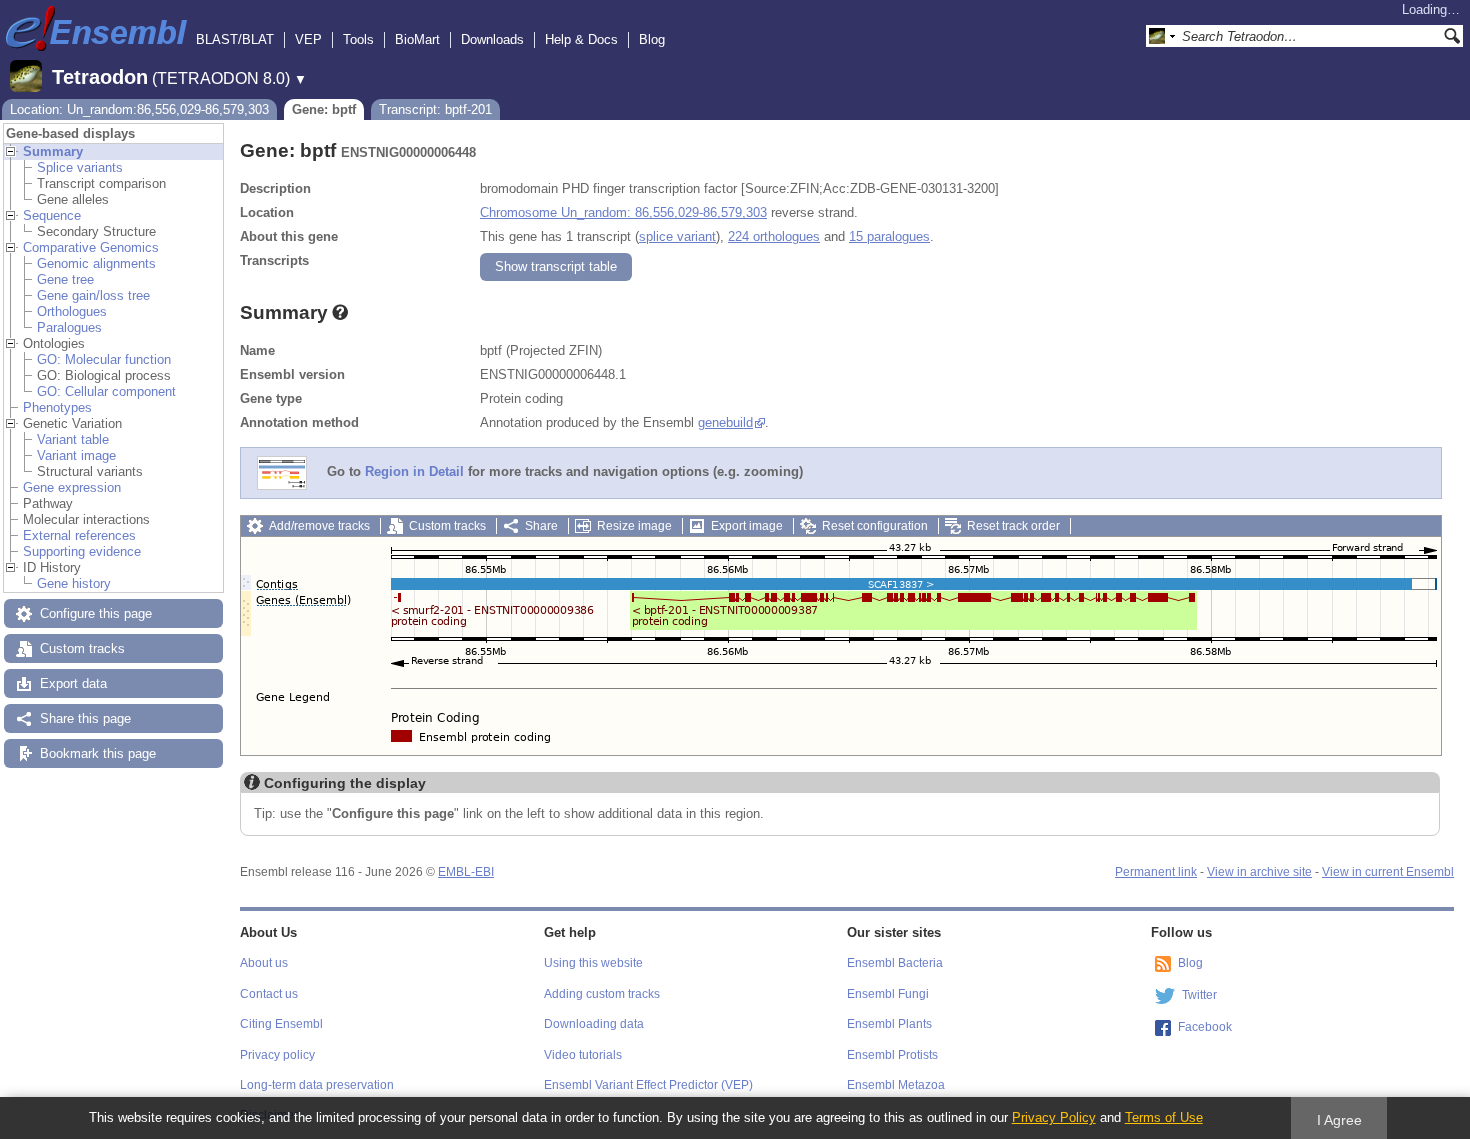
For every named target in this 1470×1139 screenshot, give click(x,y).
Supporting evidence (82, 551)
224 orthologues (774, 236)
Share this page (85, 718)
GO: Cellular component (106, 391)
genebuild (725, 422)
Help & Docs (581, 39)
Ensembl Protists (892, 1055)
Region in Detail (414, 472)
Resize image (634, 526)
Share (541, 526)
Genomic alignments (96, 263)
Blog (652, 39)
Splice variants (80, 167)
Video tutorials (583, 1055)
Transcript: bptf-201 (435, 109)
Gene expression (72, 487)
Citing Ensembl (281, 1024)
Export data (73, 683)
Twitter (1199, 995)
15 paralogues (889, 236)
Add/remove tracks (319, 526)
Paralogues (69, 327)
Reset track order (1013, 526)
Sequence (52, 215)
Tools (358, 39)
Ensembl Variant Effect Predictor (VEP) (648, 1085)
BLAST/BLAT (235, 39)
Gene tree (65, 279)
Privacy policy (277, 1055)
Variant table (73, 439)
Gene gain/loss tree (93, 295)
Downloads (492, 39)
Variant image (76, 455)
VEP (308, 39)
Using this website (593, 963)
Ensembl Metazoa (896, 1085)
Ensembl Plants (889, 1024)
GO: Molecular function (104, 359)
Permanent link (1156, 872)
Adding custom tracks (602, 994)
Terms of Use (1164, 1117)
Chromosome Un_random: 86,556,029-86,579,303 (623, 212)
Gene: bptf (324, 109)
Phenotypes (57, 407)
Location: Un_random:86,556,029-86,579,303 (139, 109)
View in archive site (1259, 872)
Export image (747, 526)
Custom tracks (82, 648)
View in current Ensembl (1388, 872)
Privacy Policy (1054, 1117)
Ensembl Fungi (888, 994)
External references (79, 535)
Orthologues (72, 311)
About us (264, 963)
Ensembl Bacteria (895, 963)
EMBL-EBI (466, 872)
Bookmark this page (98, 753)
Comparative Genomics (91, 247)
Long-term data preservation (317, 1085)
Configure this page (96, 613)
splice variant (677, 236)
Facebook (1205, 1027)
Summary (53, 151)
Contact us (269, 994)
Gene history (74, 583)
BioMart (417, 39)
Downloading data (594, 1024)
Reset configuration (875, 526)
